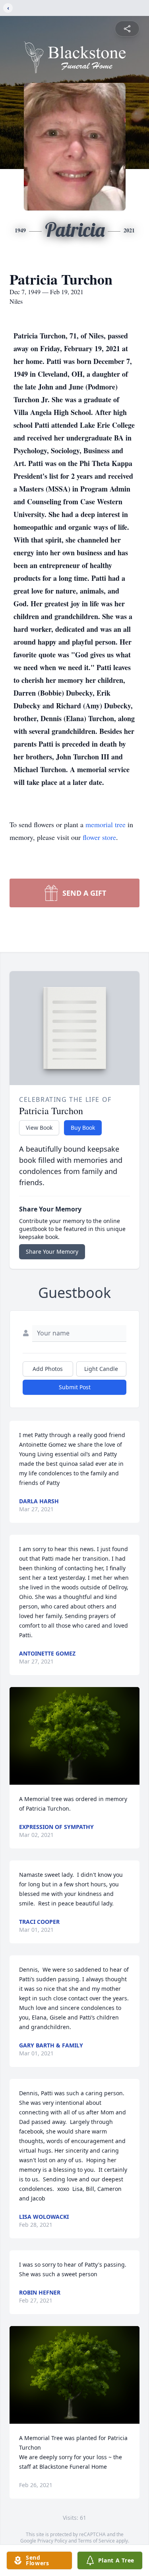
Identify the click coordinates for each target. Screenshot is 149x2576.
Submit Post (75, 1387)
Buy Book (83, 1128)
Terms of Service (96, 2541)
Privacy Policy (52, 2541)
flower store (99, 837)
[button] (74, 1736)
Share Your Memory (52, 1252)
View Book (39, 1128)
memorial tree (105, 824)
